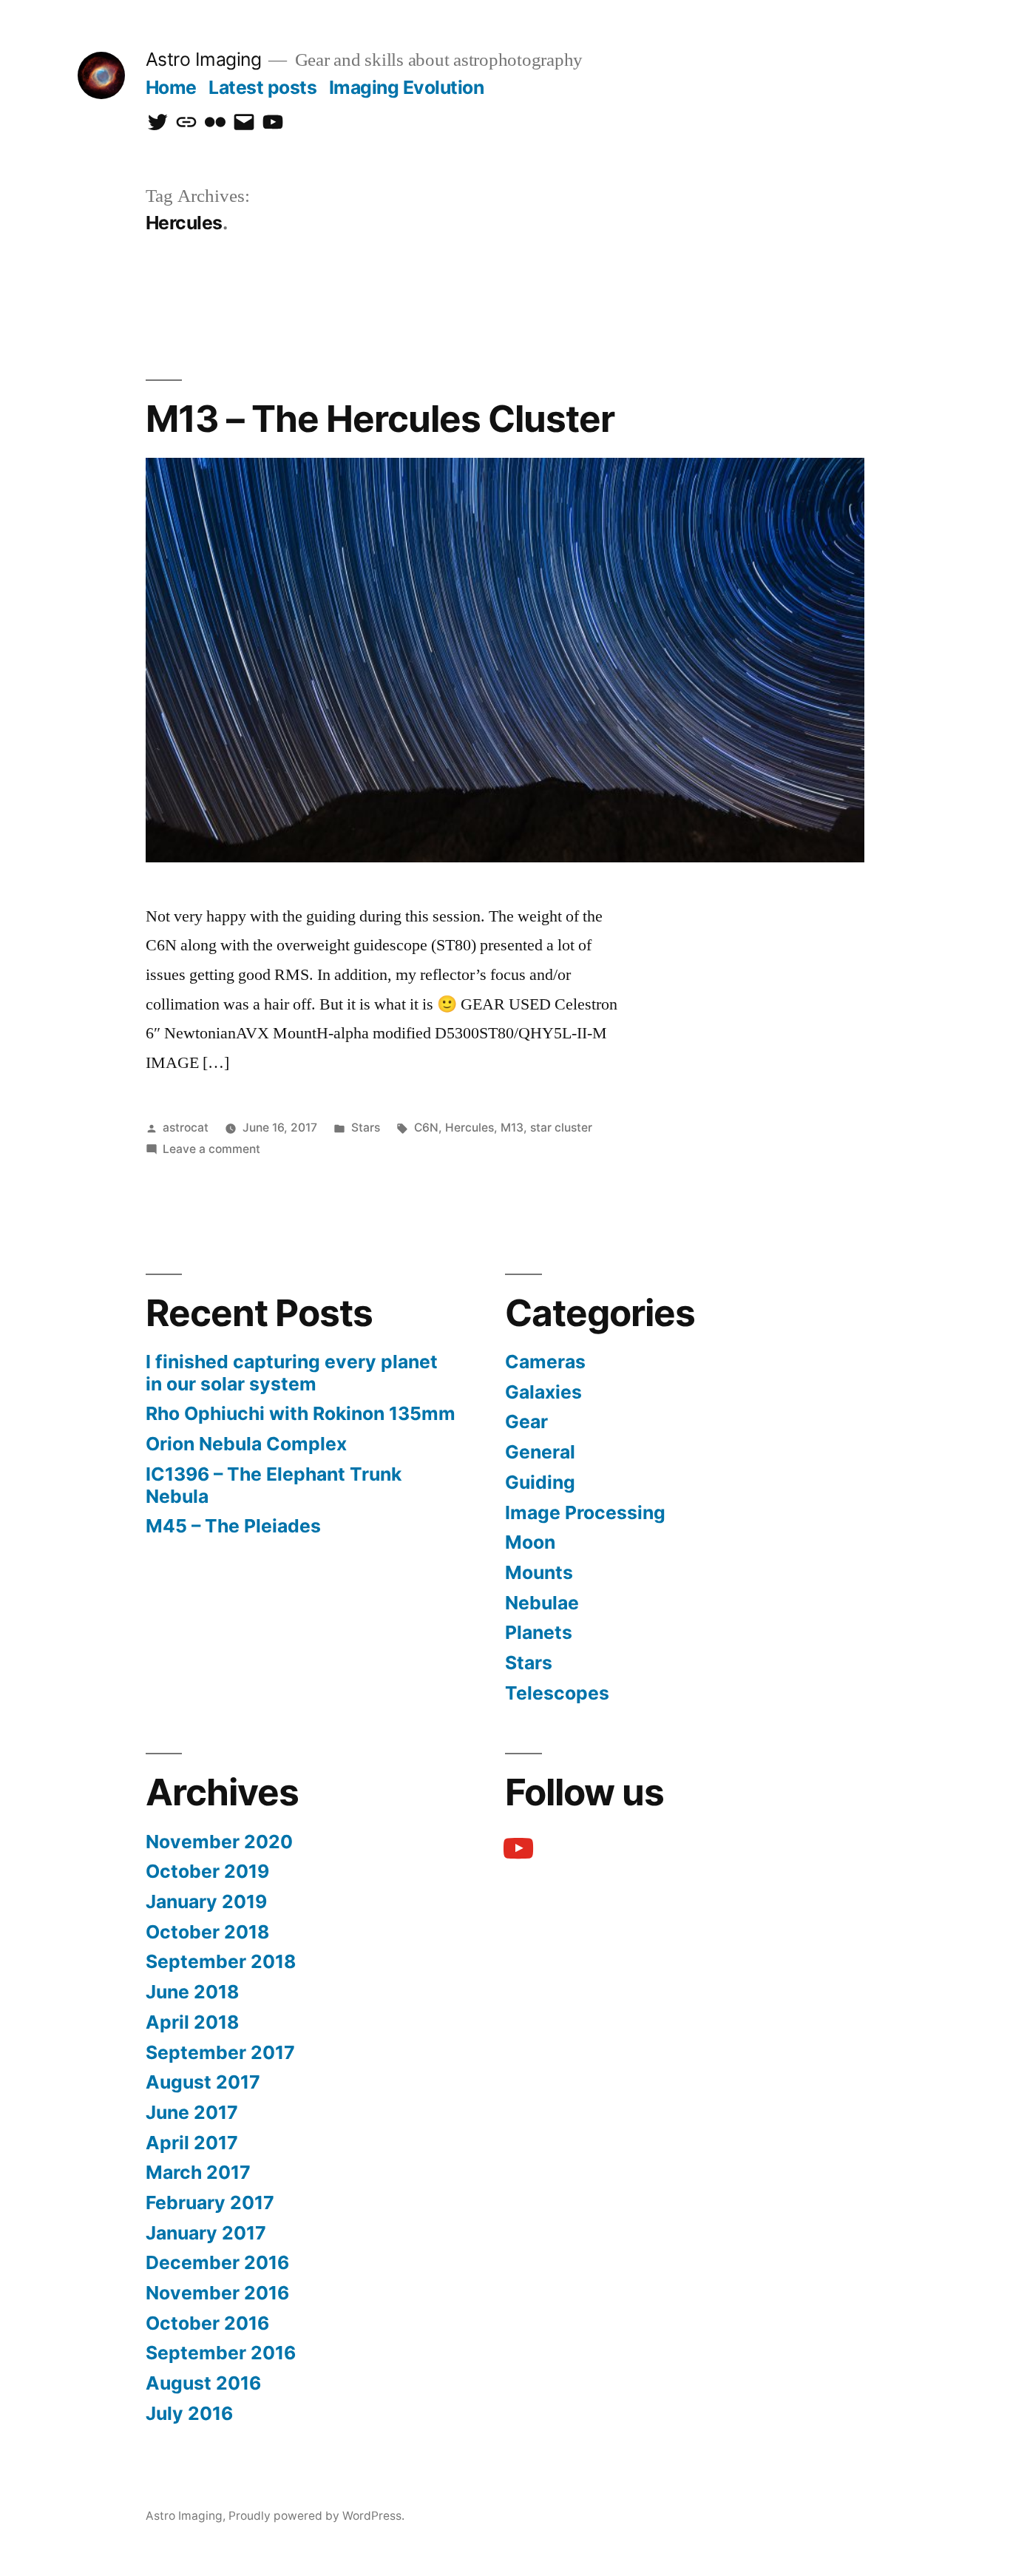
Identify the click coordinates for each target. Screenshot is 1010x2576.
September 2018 (221, 1961)
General (540, 1452)
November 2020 (219, 1842)
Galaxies (543, 1392)
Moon (530, 1542)
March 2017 (198, 2172)
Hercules (470, 1128)
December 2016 (217, 2262)
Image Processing (585, 1512)
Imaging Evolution (407, 87)
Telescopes (557, 1693)
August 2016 (203, 2383)
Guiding (540, 1482)
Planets (539, 1632)
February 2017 (210, 2203)
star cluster (561, 1128)
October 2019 (207, 1871)
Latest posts (262, 87)
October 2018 (207, 1932)
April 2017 (192, 2143)
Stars (366, 1128)
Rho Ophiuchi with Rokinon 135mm (301, 1413)
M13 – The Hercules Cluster (380, 419)
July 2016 (189, 2413)
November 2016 (217, 2293)
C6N (426, 1128)
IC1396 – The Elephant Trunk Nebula (274, 1485)
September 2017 (220, 2052)
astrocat (186, 1128)
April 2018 (192, 2022)
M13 (512, 1128)
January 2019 (206, 1901)
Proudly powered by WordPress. (316, 2516)
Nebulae (542, 1603)
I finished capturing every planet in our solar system (292, 1373)
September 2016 (221, 2353)
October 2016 (207, 2323)
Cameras (545, 1362)
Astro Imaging (204, 59)
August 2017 (203, 2082)
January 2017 (206, 2233)
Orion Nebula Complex (246, 1444)
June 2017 (192, 2112)
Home (171, 87)
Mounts (539, 1572)
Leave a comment (211, 1149)
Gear (526, 1421)
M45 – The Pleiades (233, 1526)
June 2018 (192, 1992)
